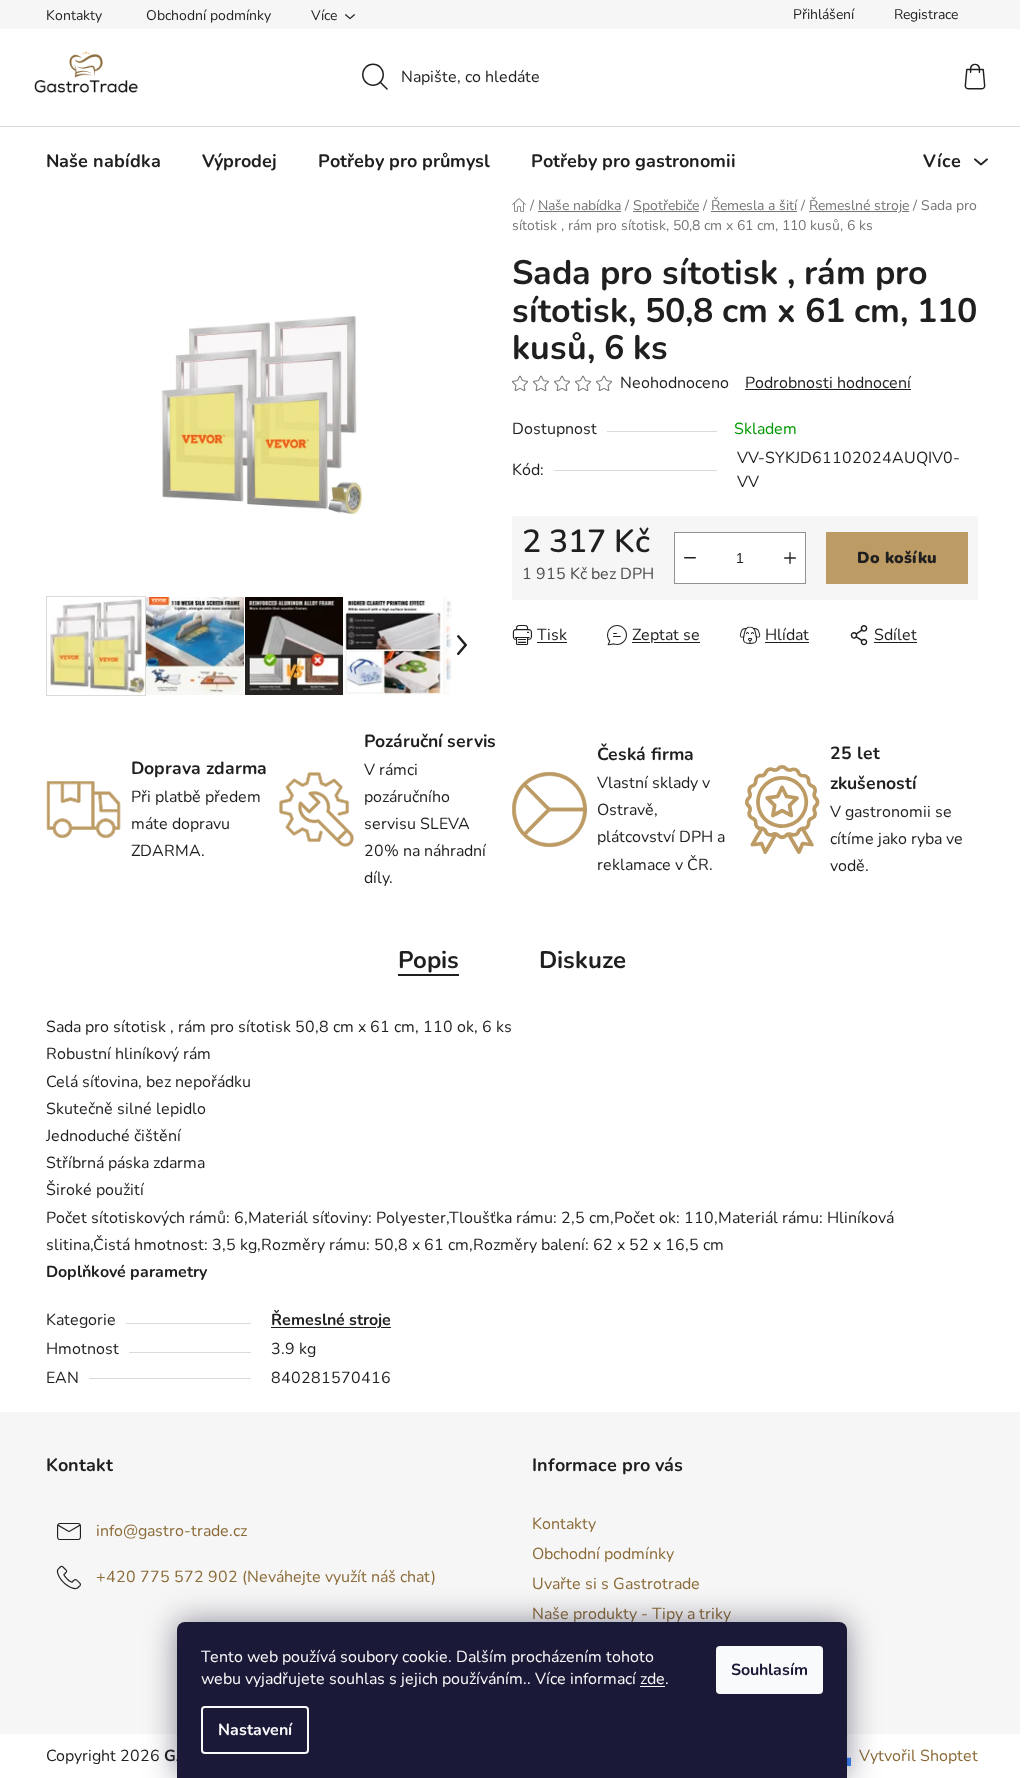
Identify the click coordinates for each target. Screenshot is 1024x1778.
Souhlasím (769, 1670)
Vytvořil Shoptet (918, 1756)
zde (652, 1679)
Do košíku (897, 558)
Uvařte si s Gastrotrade (616, 1584)
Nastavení (255, 1730)
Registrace (926, 14)
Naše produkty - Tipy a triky (631, 1614)
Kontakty (74, 15)
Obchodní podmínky (208, 15)
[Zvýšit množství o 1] (790, 558)
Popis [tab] (428, 960)
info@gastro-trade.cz (171, 1531)
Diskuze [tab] (582, 960)
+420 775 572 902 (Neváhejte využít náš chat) (266, 1577)
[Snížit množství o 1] (690, 558)
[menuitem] (103, 161)
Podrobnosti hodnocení (828, 383)
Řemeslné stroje (331, 1320)
